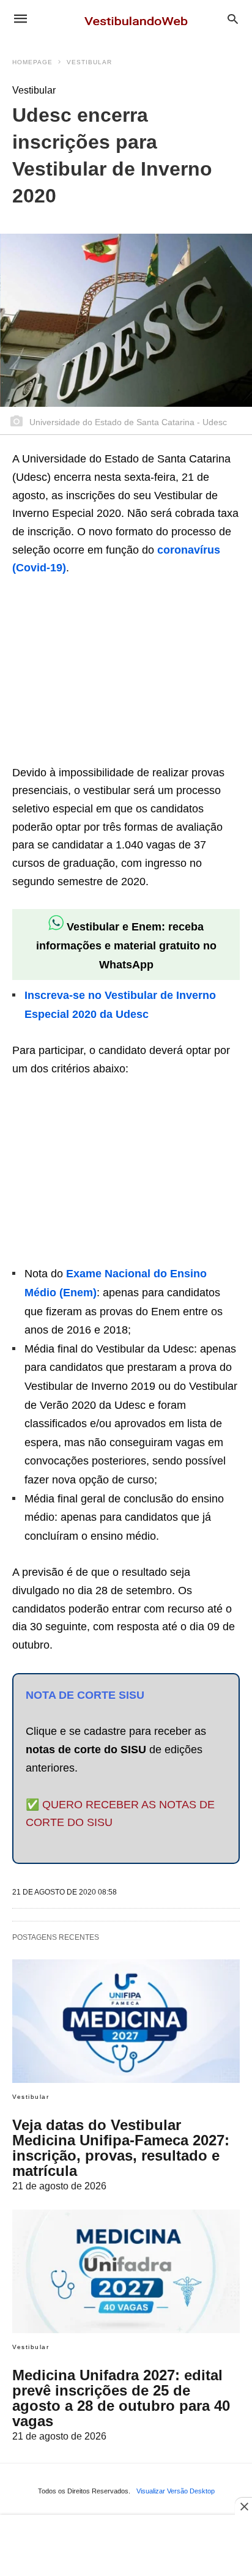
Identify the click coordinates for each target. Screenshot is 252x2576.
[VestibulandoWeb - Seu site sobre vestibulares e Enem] (139, 18)
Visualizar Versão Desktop (176, 2491)
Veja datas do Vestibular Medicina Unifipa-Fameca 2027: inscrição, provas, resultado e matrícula (121, 2148)
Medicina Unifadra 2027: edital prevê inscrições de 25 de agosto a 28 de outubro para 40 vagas (121, 2398)
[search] (233, 19)
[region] (104, 672)
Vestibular (89, 62)
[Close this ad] (243, 2506)
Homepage (32, 62)
